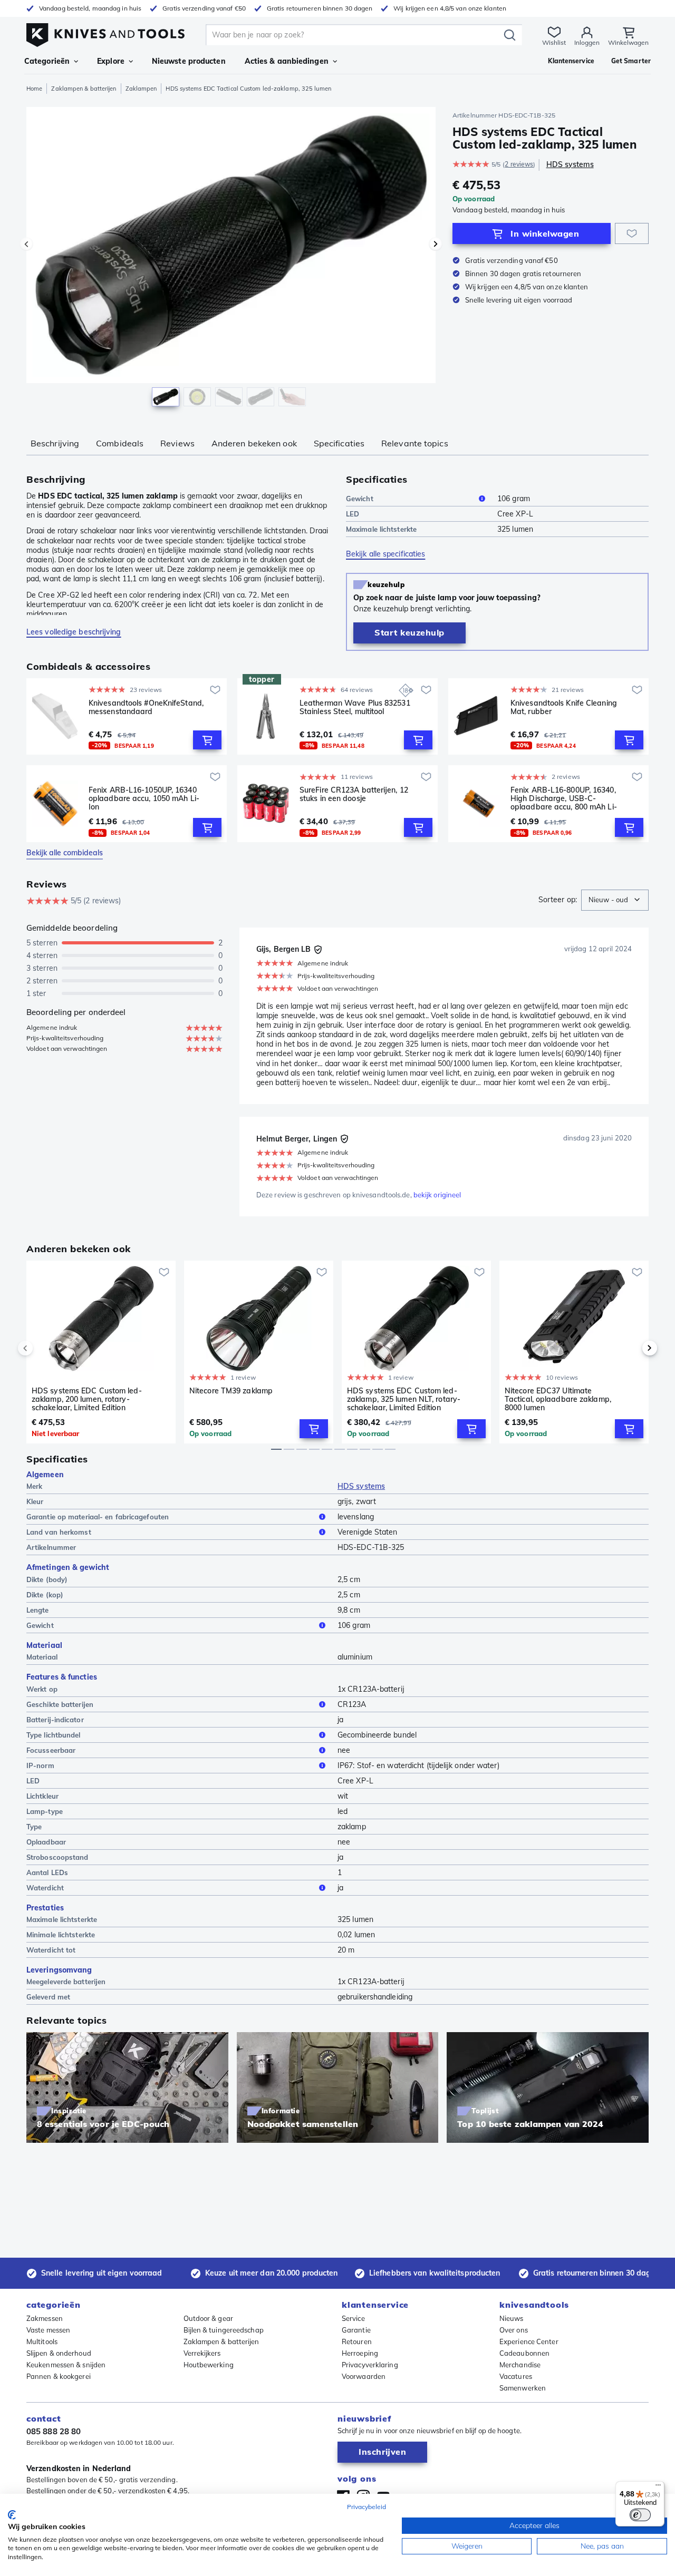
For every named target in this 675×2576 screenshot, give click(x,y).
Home (34, 89)
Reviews (177, 443)
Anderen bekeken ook (254, 443)
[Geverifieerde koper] (318, 950)
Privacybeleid (367, 2507)
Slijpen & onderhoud (59, 2353)
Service (353, 2318)
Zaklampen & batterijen (84, 89)
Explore (111, 61)
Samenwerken (523, 2388)
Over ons (514, 2330)
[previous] (43, 1348)
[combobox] (615, 900)
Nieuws (512, 2318)
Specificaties (339, 443)
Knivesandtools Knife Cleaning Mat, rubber (564, 708)
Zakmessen (45, 2318)
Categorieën (47, 61)
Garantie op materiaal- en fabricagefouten (98, 1517)
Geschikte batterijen (60, 1704)
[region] (231, 259)
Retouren (357, 2341)
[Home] (105, 32)
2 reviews (519, 164)
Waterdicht (45, 1888)
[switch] (640, 2515)
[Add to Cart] (207, 740)
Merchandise (520, 2365)
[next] (632, 1348)
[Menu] (658, 2487)
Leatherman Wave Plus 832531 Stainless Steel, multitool (355, 708)
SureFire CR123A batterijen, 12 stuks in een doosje (354, 794)
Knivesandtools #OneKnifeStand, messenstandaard (146, 708)
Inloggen (587, 42)
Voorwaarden (364, 2376)
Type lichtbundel (54, 1735)
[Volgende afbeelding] (436, 244)
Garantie (356, 2330)
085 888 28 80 (54, 2431)
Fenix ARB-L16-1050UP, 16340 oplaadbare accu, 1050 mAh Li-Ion (144, 798)
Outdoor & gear (208, 2318)
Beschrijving (55, 443)
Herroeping (360, 2353)
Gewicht (360, 499)
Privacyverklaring (370, 2365)
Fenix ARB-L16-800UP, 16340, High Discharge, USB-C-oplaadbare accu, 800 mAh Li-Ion (564, 798)
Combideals (120, 443)
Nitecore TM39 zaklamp (231, 1391)
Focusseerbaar (51, 1750)
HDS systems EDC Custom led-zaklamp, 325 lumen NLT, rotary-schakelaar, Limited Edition (404, 1399)
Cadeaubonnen (524, 2353)
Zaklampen (141, 89)
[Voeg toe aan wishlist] (632, 233)
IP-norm (40, 1765)
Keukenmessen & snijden (66, 2365)
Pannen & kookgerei (59, 2376)
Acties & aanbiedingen (287, 61)
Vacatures (516, 2376)
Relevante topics (415, 443)
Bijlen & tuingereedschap (224, 2330)
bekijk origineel (437, 1195)
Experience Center (529, 2341)
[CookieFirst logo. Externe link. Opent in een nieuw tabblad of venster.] (12, 2515)
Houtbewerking (209, 2365)
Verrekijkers (202, 2353)
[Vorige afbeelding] (26, 244)
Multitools (42, 2341)
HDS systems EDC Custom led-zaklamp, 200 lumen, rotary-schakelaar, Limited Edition (87, 1399)
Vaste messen (48, 2330)
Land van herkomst (59, 1532)
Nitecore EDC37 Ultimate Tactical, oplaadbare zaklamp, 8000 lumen (558, 1399)
